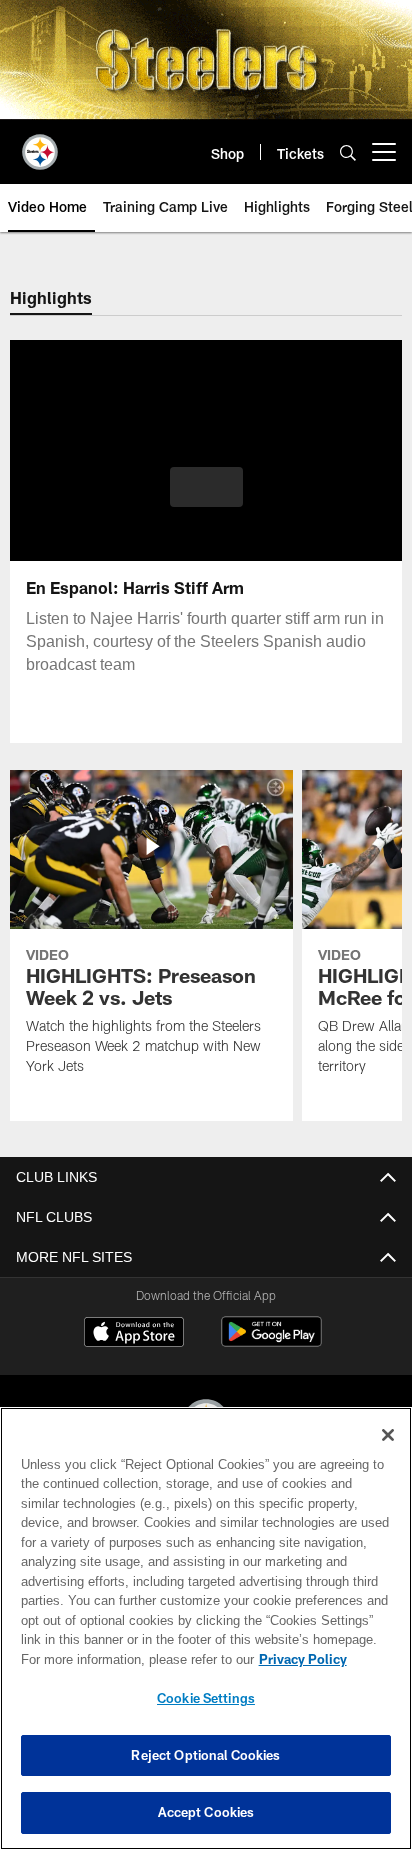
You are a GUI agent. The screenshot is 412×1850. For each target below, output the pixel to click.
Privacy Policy (131, 1659)
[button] (206, 499)
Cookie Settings (206, 1698)
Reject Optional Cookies (205, 1755)
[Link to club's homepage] (40, 144)
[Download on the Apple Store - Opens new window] (134, 1334)
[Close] (388, 1435)
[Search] (348, 152)
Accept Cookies (206, 1812)
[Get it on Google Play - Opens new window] (271, 1341)
